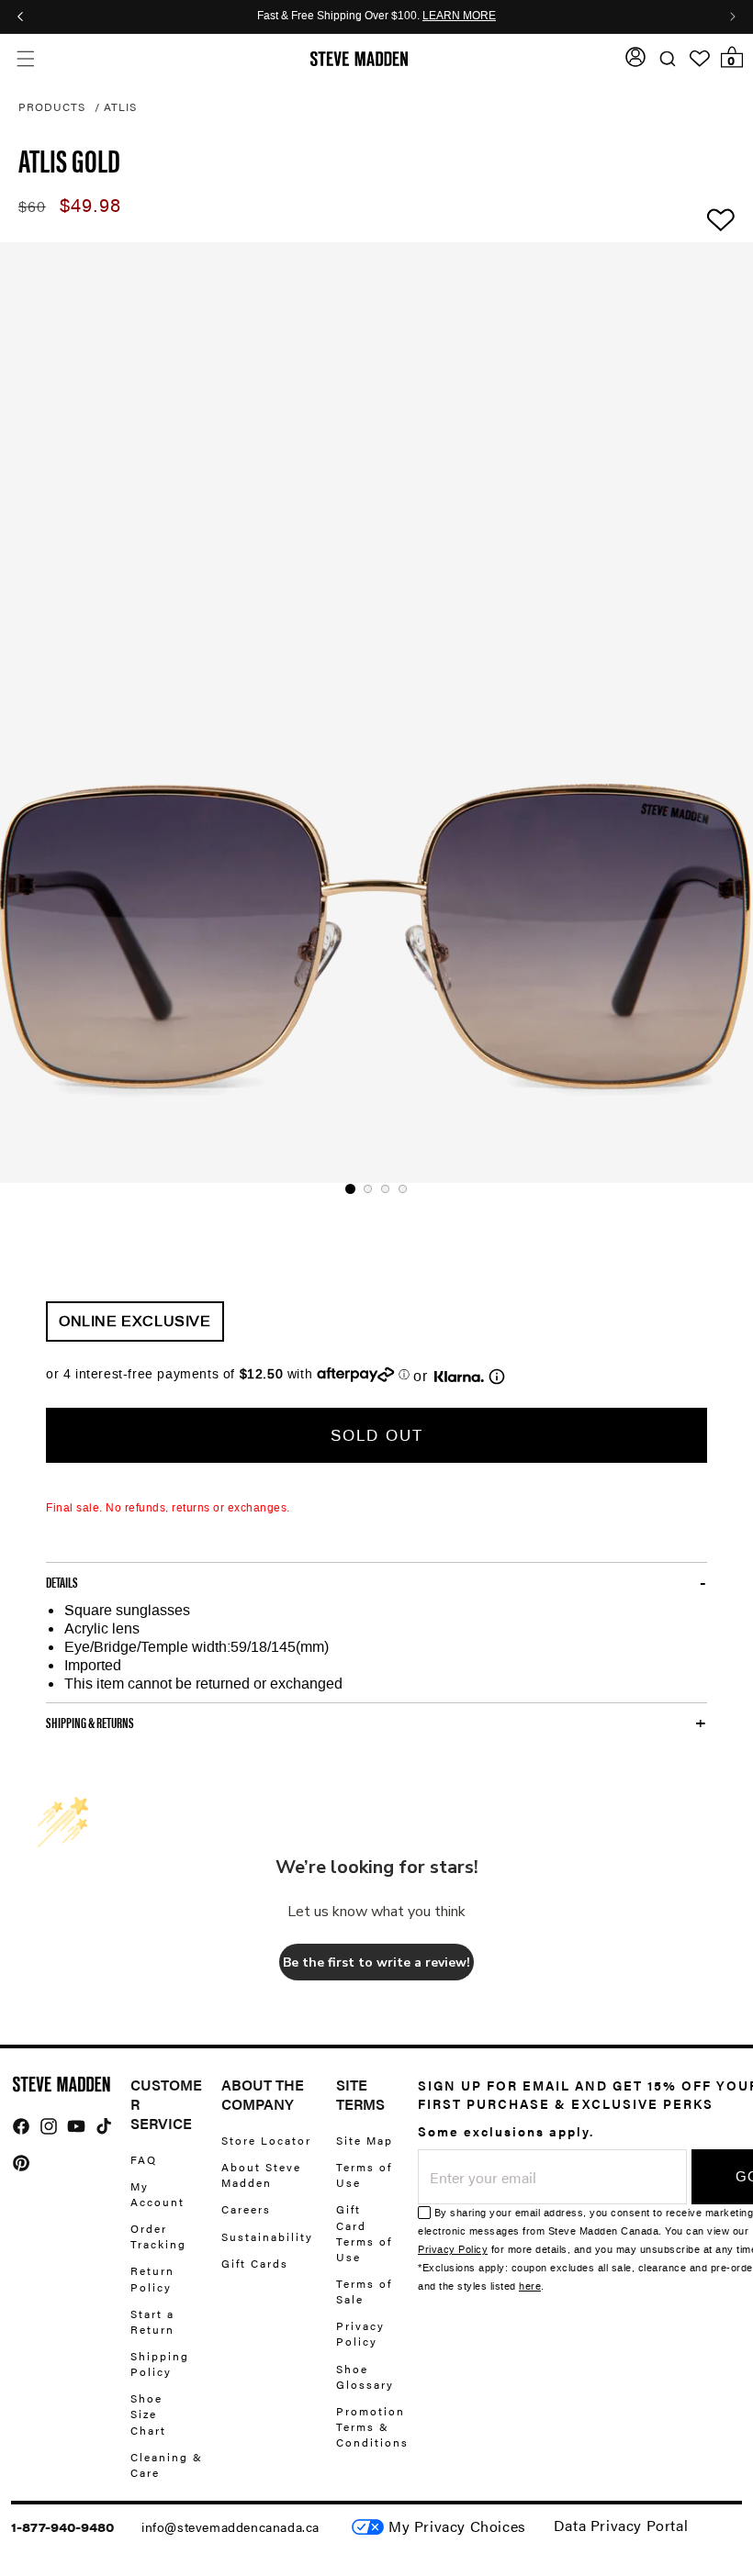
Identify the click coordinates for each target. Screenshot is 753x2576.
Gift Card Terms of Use (364, 2232)
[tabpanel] (376, 713)
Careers (246, 2209)
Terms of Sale (364, 2291)
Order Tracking (158, 2236)
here (530, 2286)
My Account (157, 2194)
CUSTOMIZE (457, 2527)
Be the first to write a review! (376, 1963)
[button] (25, 59)
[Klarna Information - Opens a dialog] (459, 1377)
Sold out (377, 1435)
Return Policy (152, 2278)
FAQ (144, 2160)
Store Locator (266, 2141)
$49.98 (90, 206)
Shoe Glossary (365, 2376)
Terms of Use (364, 2175)
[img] (21, 2126)
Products (52, 106)
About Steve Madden (261, 2175)
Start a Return (152, 2321)
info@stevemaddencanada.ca (230, 2526)
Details (62, 1582)
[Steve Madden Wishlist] (700, 59)
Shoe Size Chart (148, 2414)
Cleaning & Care (167, 2464)
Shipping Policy (160, 2364)
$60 (32, 207)
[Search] (667, 59)
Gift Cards (255, 2263)
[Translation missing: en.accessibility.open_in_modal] (376, 713)
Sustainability (267, 2236)
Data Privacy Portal (621, 2525)
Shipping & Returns (90, 1723)
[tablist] (376, 1189)
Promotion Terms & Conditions (372, 2426)
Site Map (365, 2141)
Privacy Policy (360, 2333)
